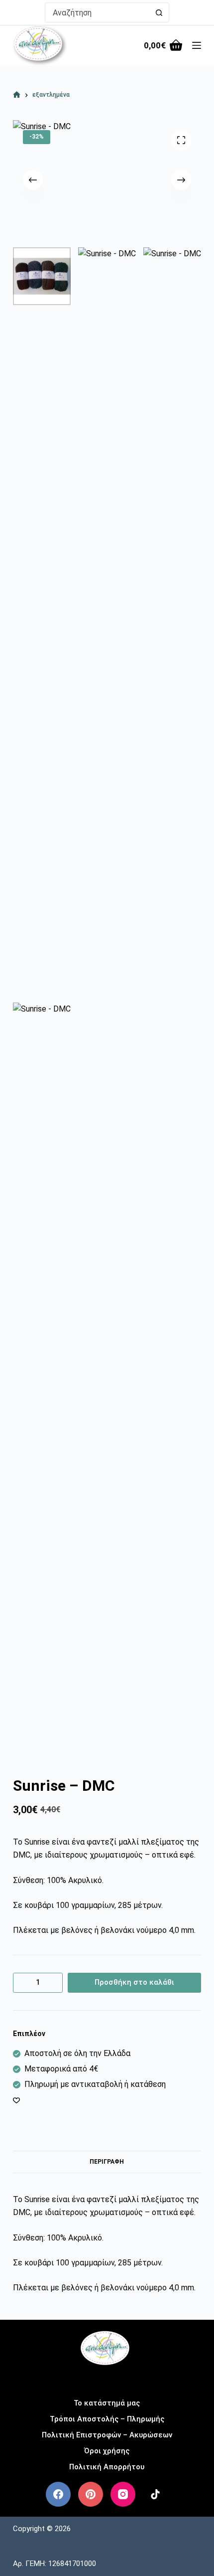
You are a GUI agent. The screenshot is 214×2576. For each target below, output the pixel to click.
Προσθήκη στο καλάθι (134, 1982)
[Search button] (159, 12)
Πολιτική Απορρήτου (107, 2467)
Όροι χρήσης (107, 2451)
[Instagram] (123, 2494)
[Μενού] (197, 45)
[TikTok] (155, 2494)
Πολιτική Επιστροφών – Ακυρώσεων (107, 2435)
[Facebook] (58, 2494)
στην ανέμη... (107, 2379)
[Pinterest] (91, 2494)
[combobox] (98, 12)
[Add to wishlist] (16, 2100)
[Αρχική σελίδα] (17, 95)
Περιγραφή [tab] (107, 2162)
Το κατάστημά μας (107, 2403)
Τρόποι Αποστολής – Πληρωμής (107, 2419)
